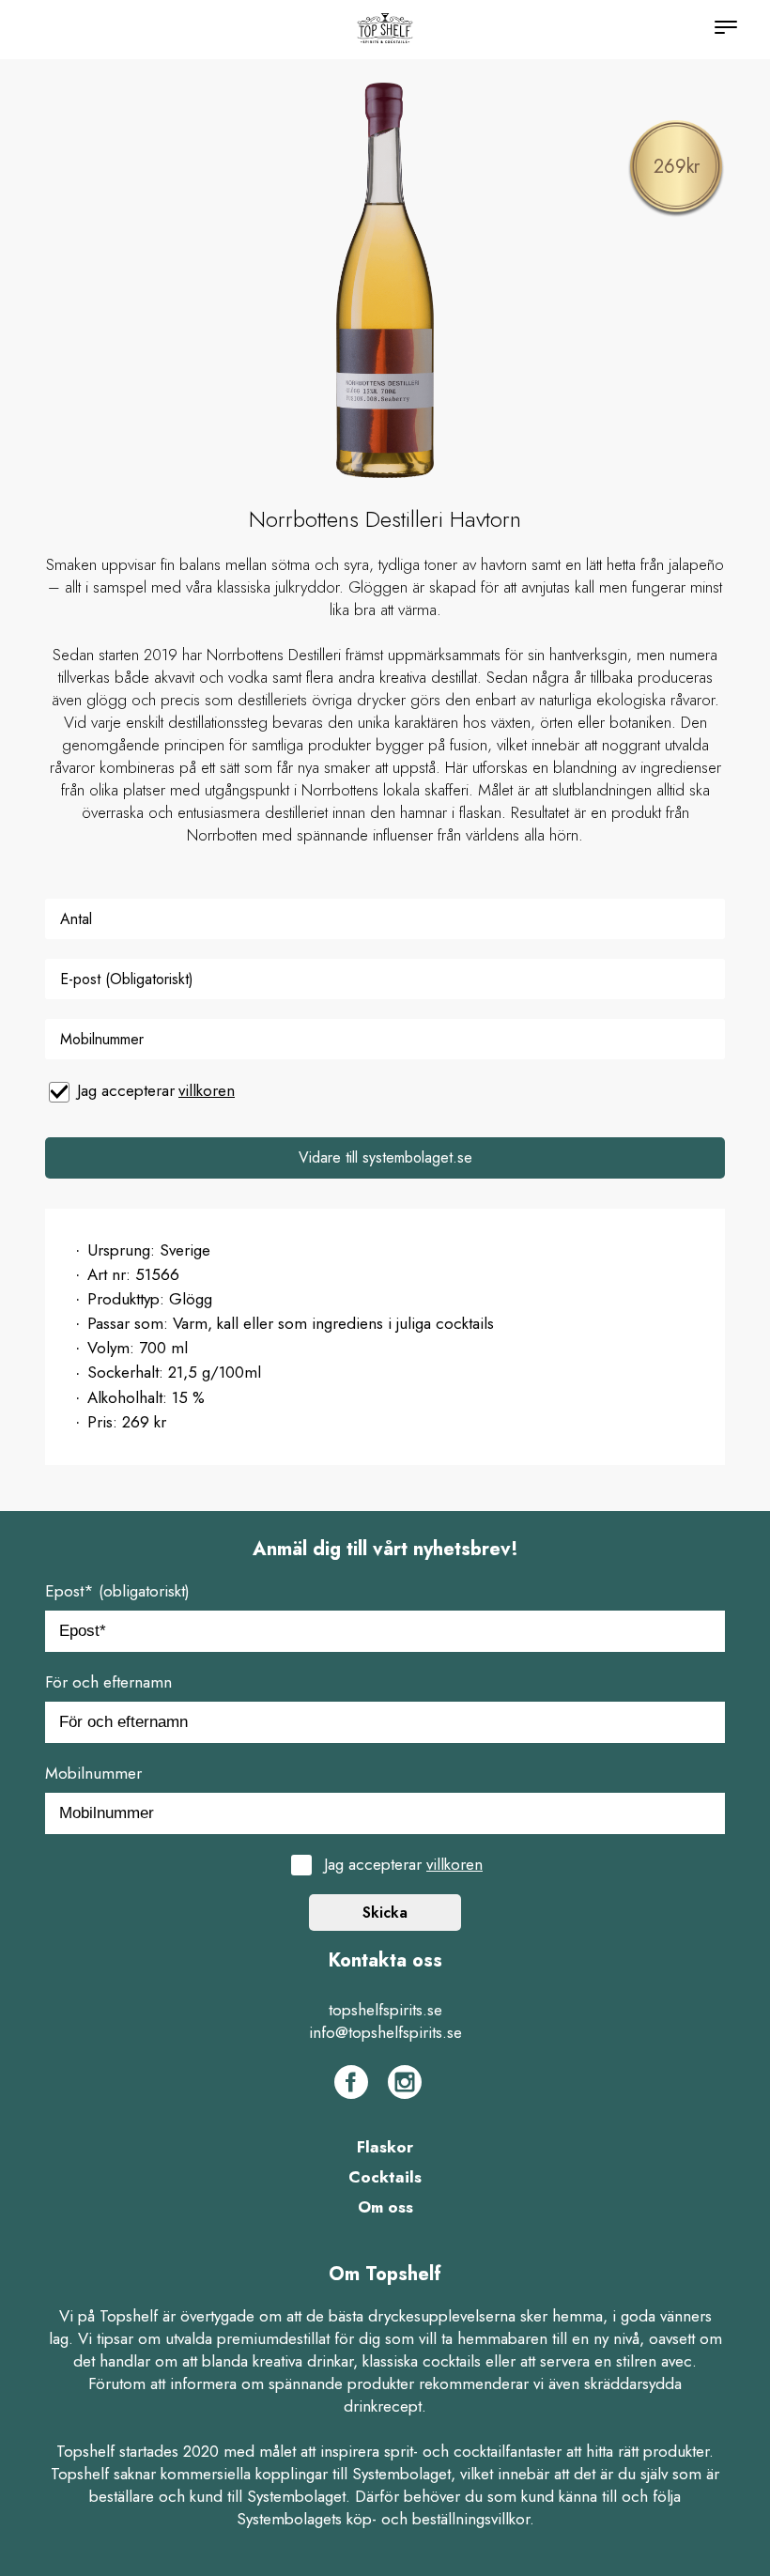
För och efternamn (108, 1682)
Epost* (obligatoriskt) (117, 1591)
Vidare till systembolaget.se (385, 1157)
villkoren (207, 1090)
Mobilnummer (93, 1773)
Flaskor (385, 2147)
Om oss (385, 2207)
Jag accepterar (156, 1090)
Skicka (385, 1913)
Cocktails (385, 2177)
